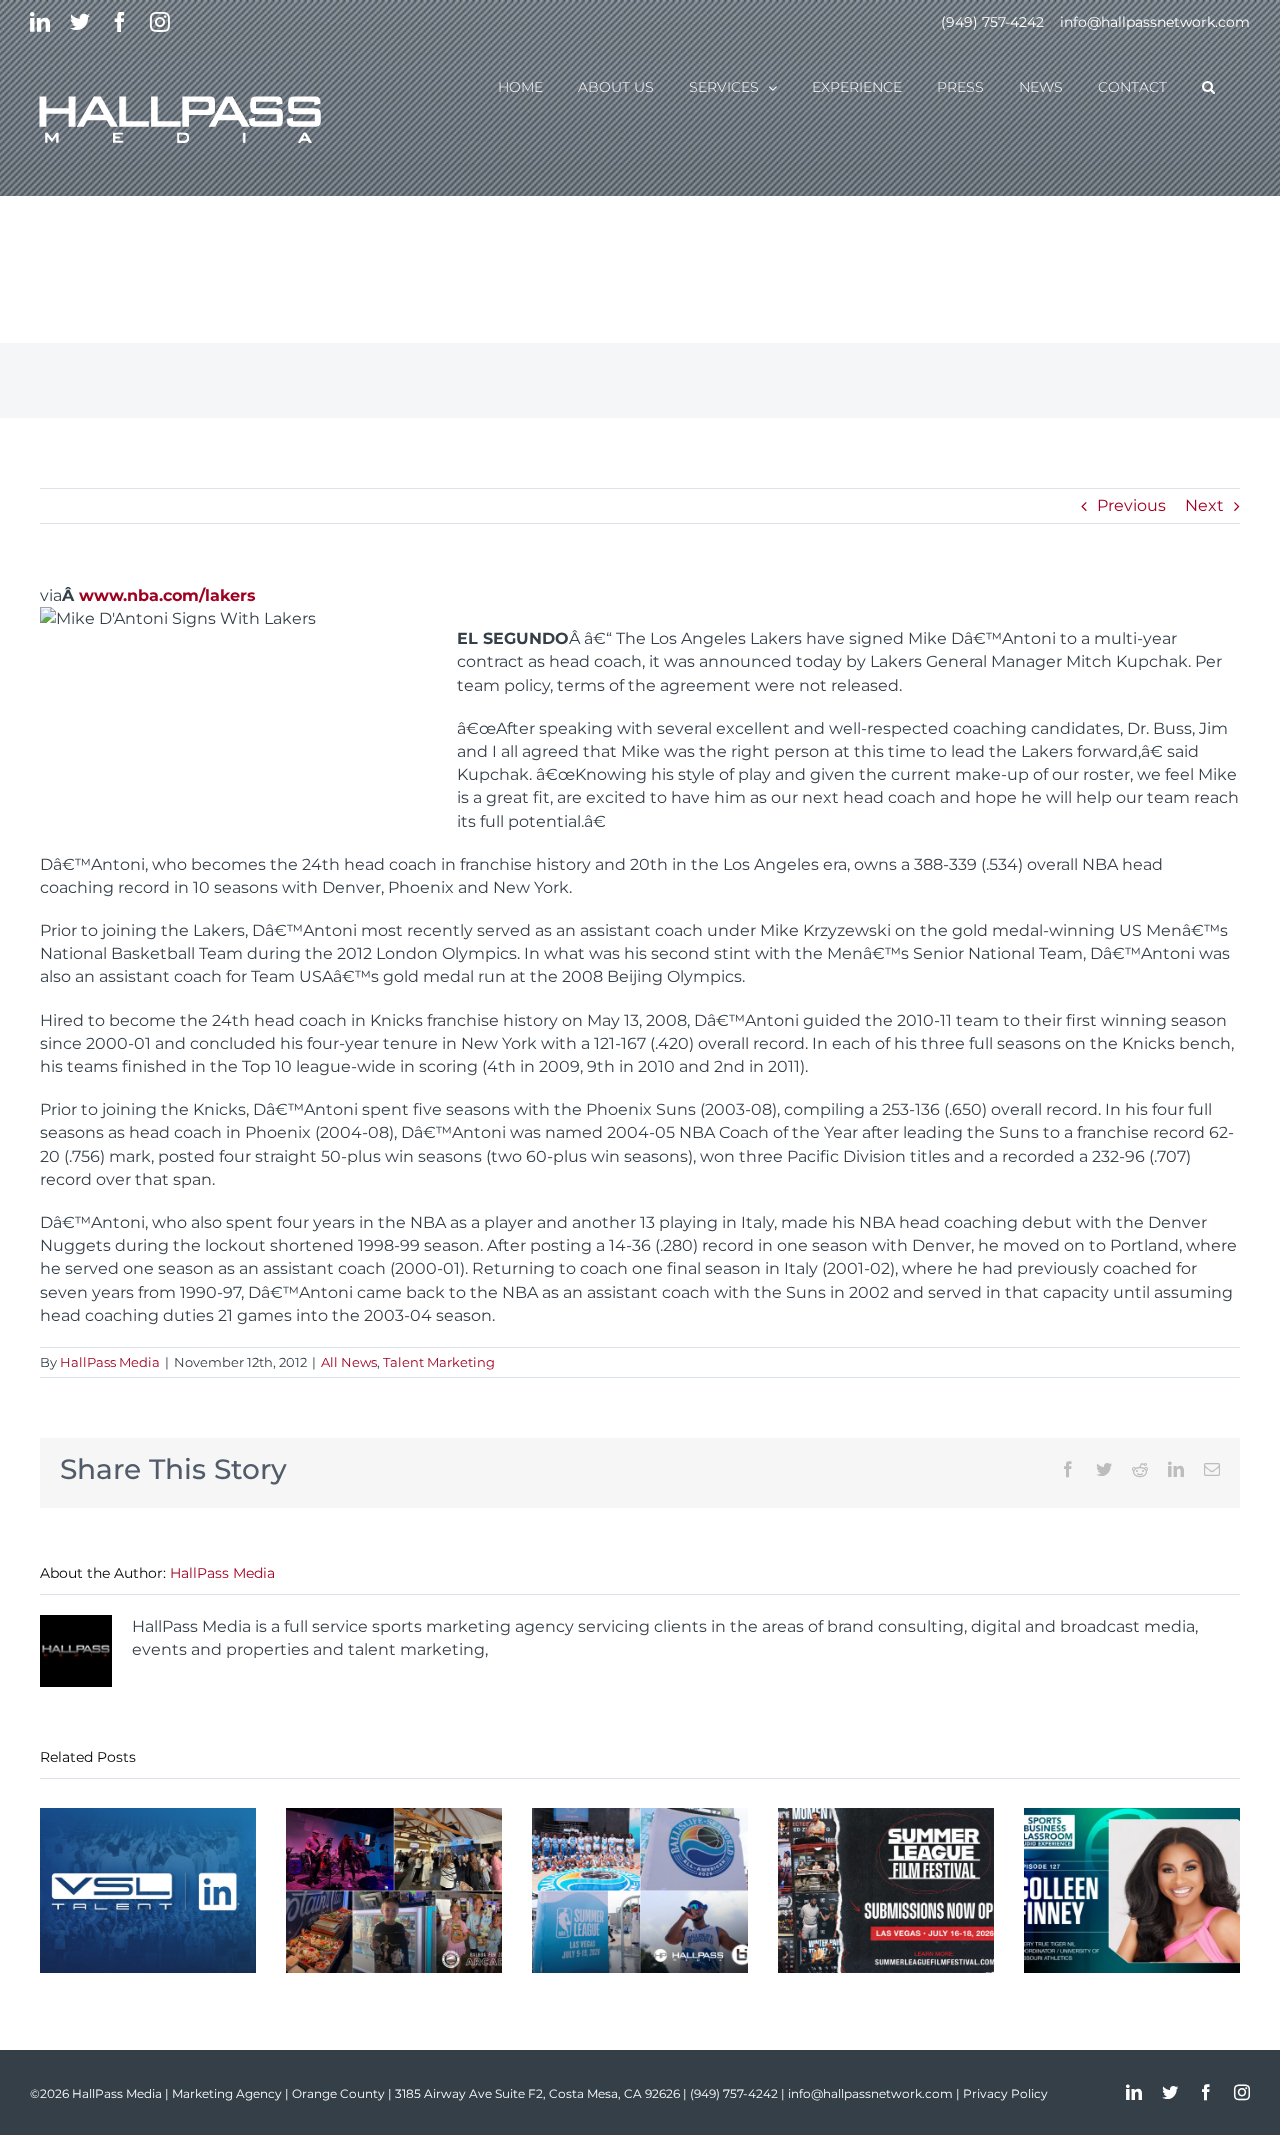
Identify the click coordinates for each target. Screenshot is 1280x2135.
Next (1204, 505)
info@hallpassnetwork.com (1155, 22)
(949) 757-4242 (992, 22)
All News (349, 1362)
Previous (1131, 505)
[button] (1208, 86)
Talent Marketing (439, 1362)
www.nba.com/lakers (167, 595)
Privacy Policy (1005, 2093)
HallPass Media (110, 1362)
